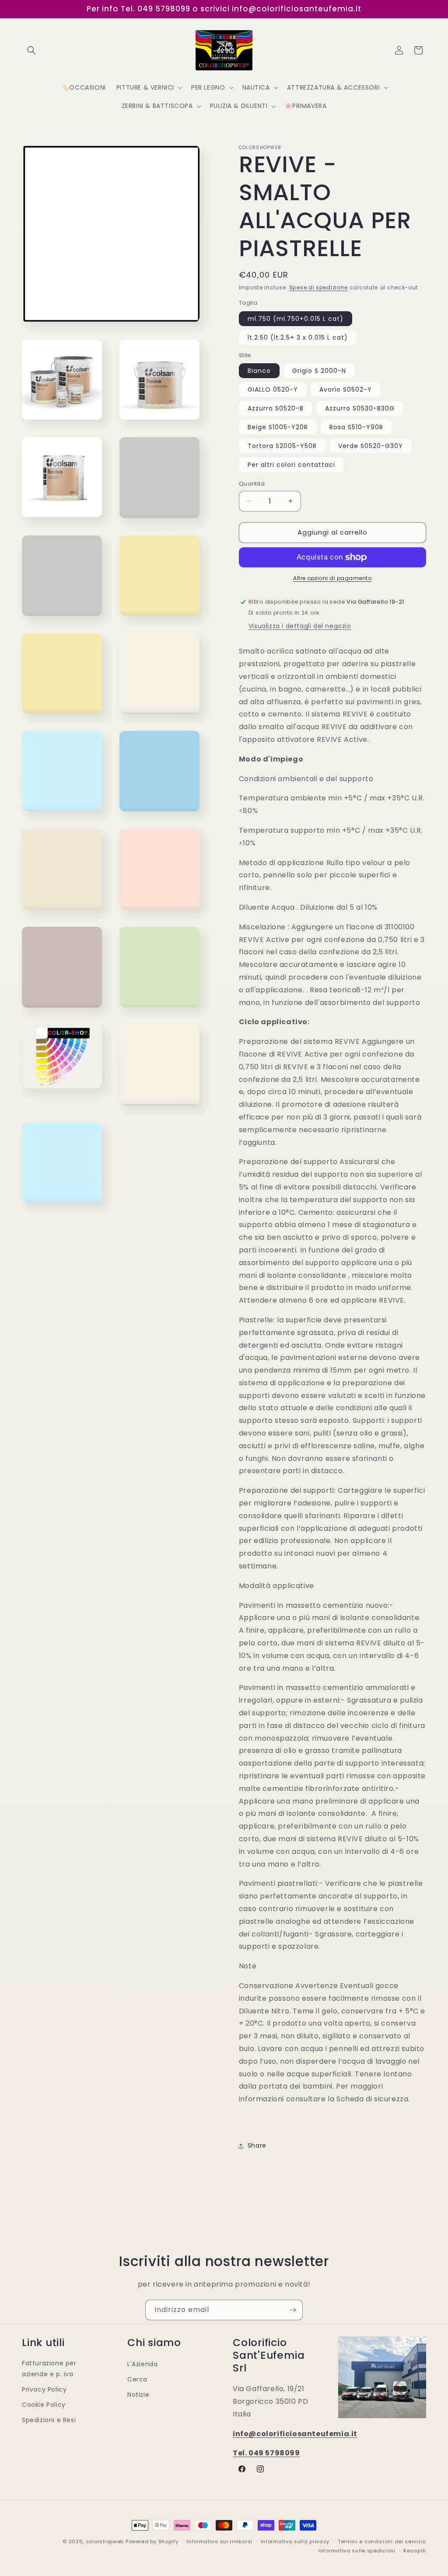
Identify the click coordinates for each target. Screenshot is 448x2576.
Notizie (138, 2395)
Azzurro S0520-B (276, 408)
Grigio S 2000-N (319, 371)
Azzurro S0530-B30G (360, 408)
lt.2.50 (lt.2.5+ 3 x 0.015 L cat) (298, 337)
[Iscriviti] (293, 2310)
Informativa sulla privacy (295, 2541)
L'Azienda (142, 2364)
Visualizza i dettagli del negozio (300, 626)
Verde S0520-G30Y (371, 446)
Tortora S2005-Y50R (282, 446)
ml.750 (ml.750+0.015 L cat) (296, 319)
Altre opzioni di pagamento (332, 578)
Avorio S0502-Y (346, 389)
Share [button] (257, 2145)
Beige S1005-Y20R (278, 427)
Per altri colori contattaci (291, 465)
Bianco (259, 371)
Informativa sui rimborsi (219, 2541)
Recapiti (415, 2551)
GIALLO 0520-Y (273, 389)
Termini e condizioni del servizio (382, 2541)
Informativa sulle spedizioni (357, 2551)
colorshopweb (105, 2541)
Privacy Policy (44, 2389)
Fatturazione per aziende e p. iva (49, 2369)
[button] (31, 50)
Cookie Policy (44, 2405)
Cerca (137, 2379)
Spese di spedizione (318, 287)
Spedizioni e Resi (49, 2420)
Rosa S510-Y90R (356, 427)
